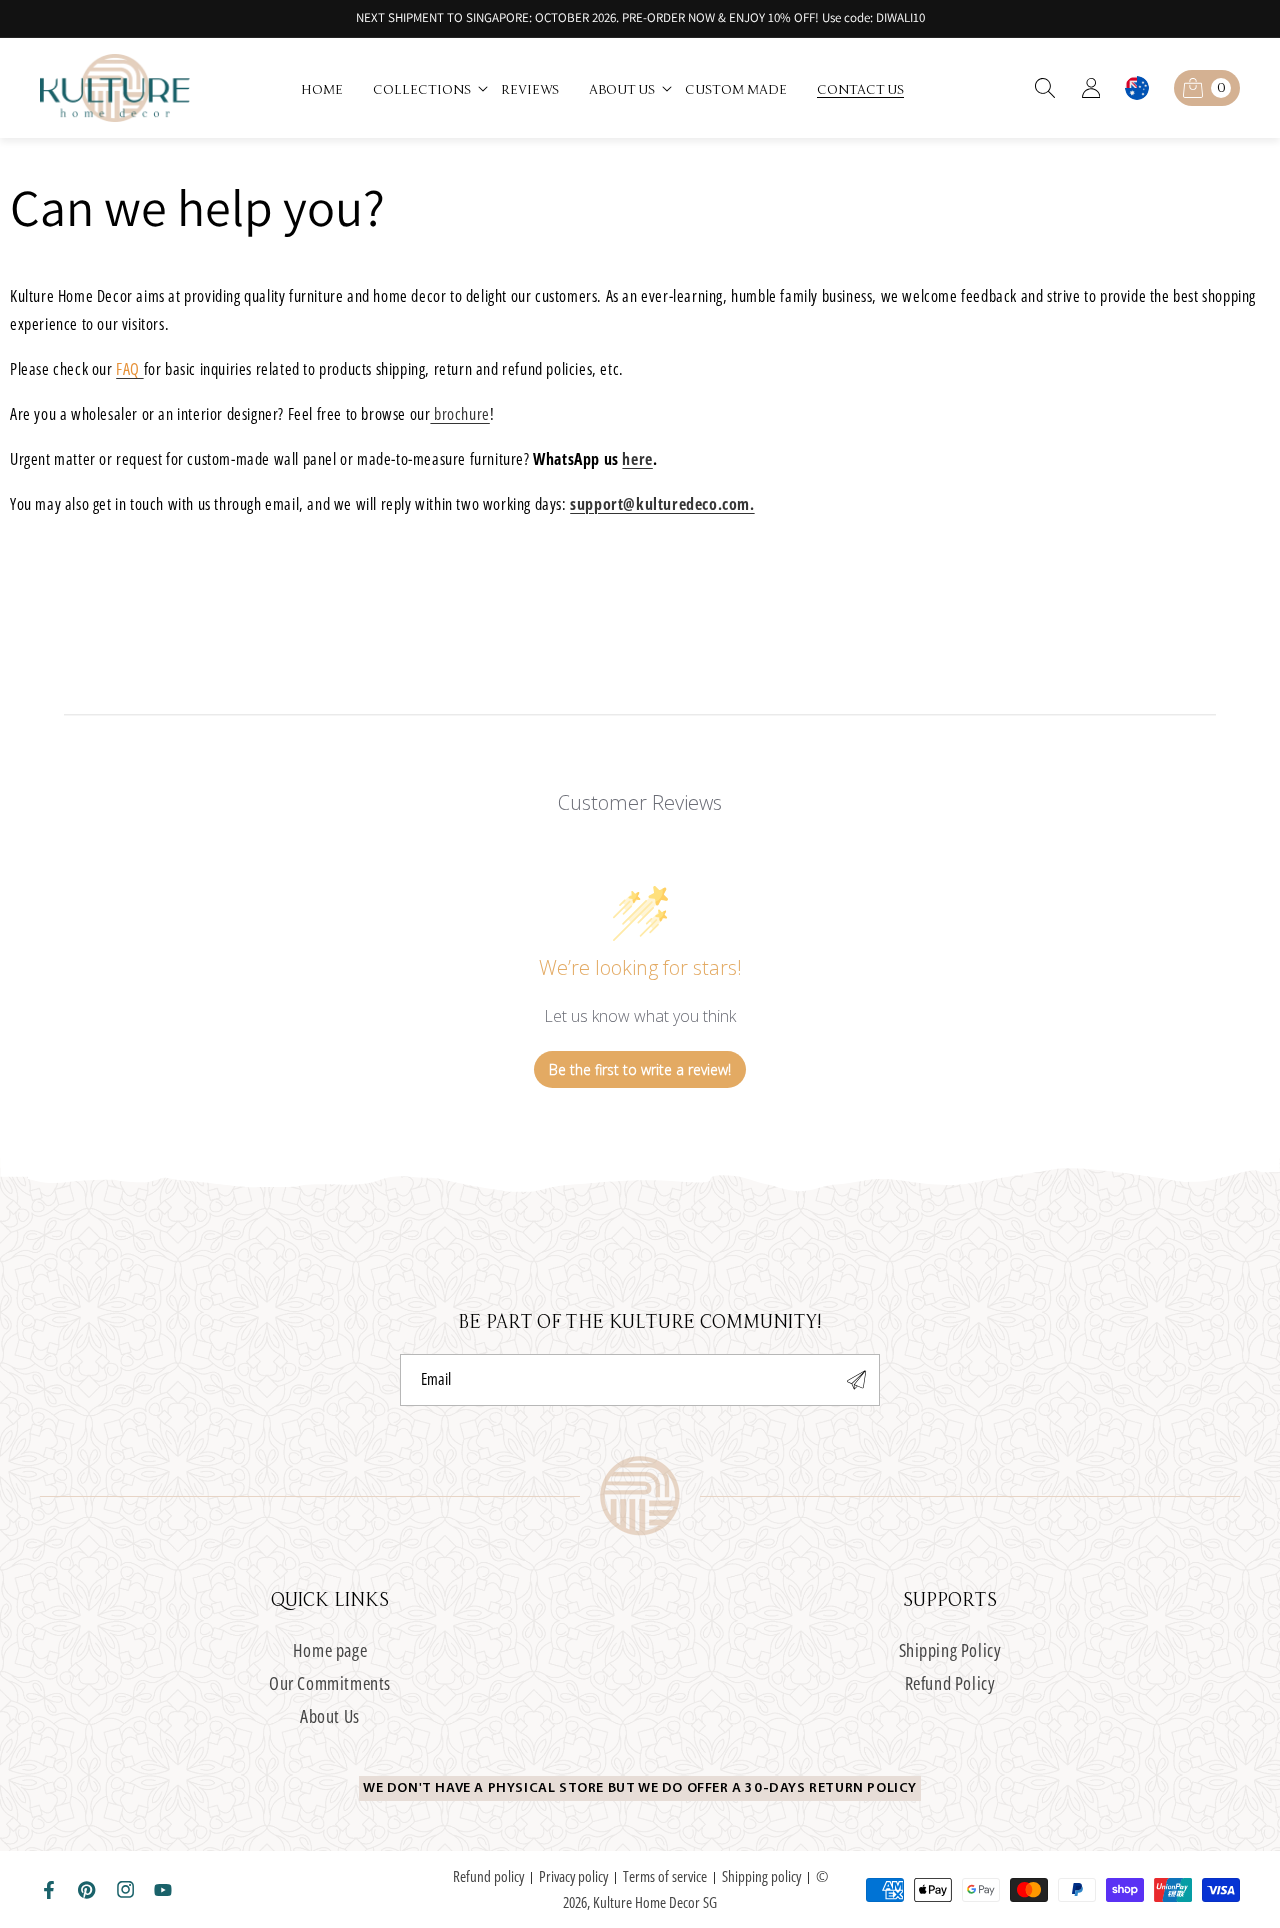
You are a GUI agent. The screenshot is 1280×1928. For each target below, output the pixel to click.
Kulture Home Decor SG (655, 1902)
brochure (459, 414)
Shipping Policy (950, 1650)
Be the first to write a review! (640, 1069)
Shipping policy (761, 1876)
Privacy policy (573, 1876)
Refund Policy (950, 1683)
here (637, 459)
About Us (330, 1716)
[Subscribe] (857, 1380)
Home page (330, 1650)
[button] (432, 88)
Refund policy (488, 1876)
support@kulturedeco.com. (662, 504)
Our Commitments (330, 1683)
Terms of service (665, 1876)
